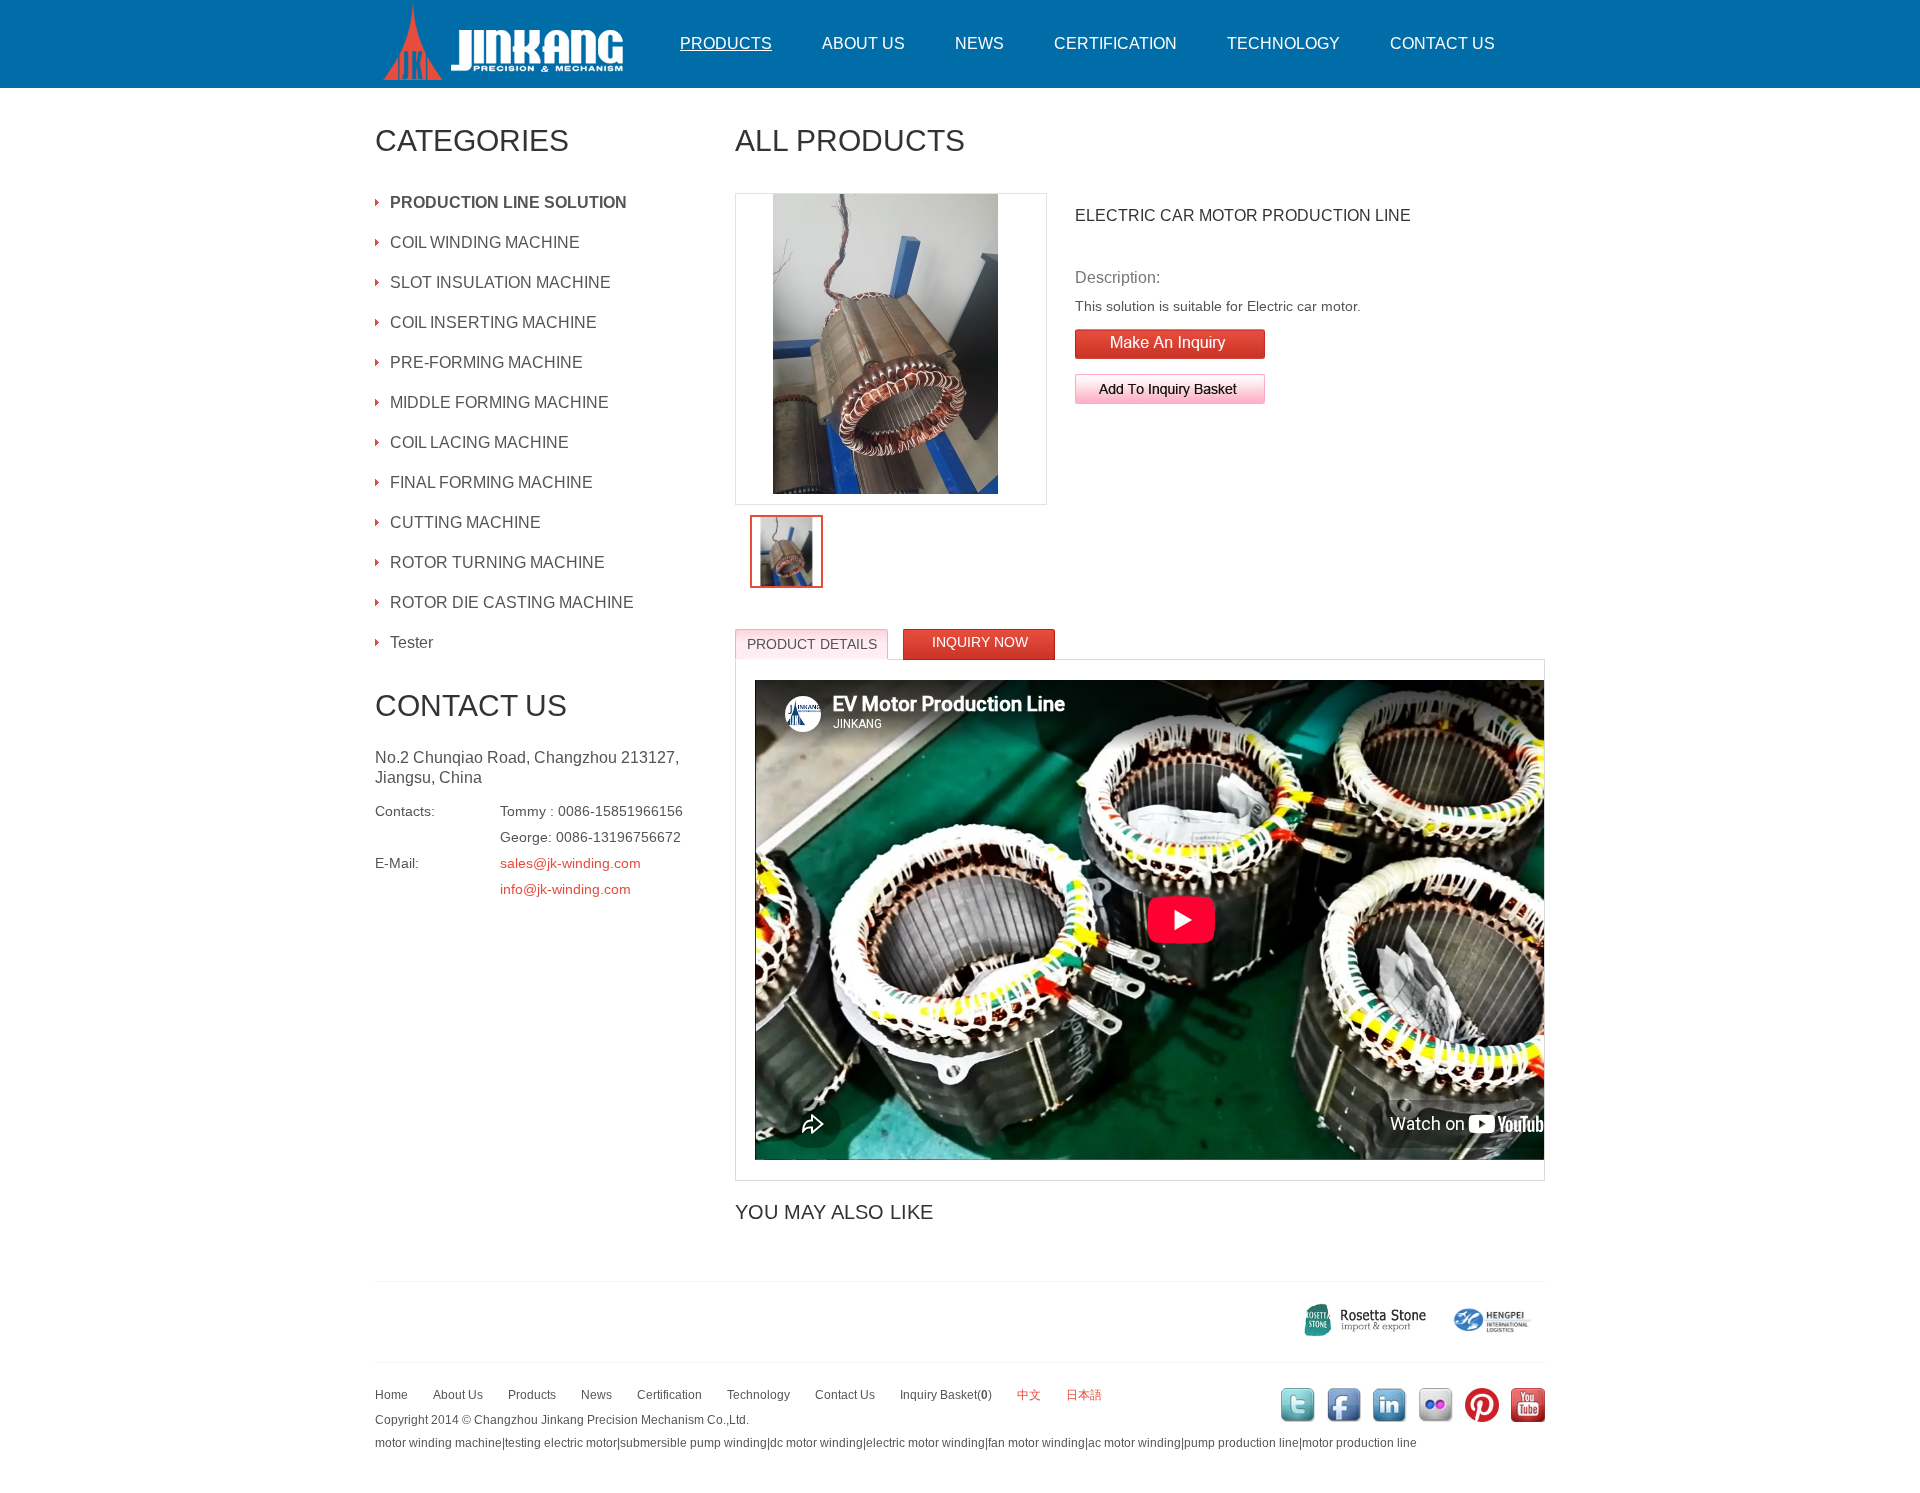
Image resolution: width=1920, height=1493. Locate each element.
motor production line (1359, 1443)
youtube (1528, 1405)
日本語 (1084, 1395)
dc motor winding (816, 1443)
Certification (669, 1395)
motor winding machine (438, 1443)
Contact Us (1442, 43)
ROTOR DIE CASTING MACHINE (512, 602)
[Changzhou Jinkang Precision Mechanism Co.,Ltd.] (505, 44)
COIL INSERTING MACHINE (493, 322)
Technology (1283, 43)
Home (391, 1395)
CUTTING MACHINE (465, 522)
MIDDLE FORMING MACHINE (499, 402)
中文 (1029, 1395)
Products (726, 43)
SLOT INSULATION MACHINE (500, 282)
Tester (411, 642)
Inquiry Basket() (946, 1395)
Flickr (1436, 1405)
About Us (863, 43)
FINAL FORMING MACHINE (491, 482)
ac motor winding (1134, 1443)
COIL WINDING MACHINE (485, 242)
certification (1115, 43)
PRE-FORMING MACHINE (486, 362)
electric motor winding (925, 1443)
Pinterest (1482, 1405)
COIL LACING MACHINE (479, 442)
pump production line (1241, 1443)
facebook (1344, 1405)
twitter (1298, 1405)
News (979, 43)
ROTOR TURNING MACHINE (497, 562)
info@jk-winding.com (565, 889)
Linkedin (1390, 1405)
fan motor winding (1036, 1443)
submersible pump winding (693, 1443)
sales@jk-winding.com (570, 863)
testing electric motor (561, 1443)
